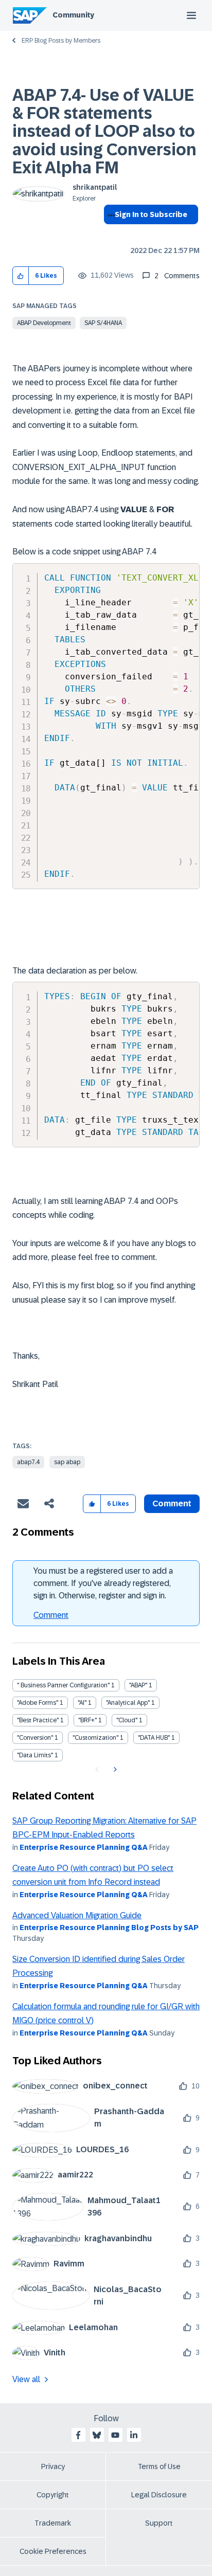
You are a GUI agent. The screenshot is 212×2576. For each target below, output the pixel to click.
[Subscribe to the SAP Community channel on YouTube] (115, 2435)
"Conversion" (35, 1738)
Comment (51, 1615)
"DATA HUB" (154, 1738)
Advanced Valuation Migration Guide (77, 1915)
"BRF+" (87, 1720)
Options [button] (109, 233)
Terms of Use (159, 2466)
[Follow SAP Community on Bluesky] (97, 2435)
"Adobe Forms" (38, 1703)
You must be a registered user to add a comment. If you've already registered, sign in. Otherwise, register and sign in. (103, 1583)
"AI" (82, 1703)
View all (26, 2379)
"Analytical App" (128, 1703)
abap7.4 (28, 1462)
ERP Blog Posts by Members (61, 41)
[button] (21, 276)
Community (73, 15)
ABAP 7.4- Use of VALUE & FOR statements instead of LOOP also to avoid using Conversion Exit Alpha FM (104, 131)
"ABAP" (138, 1685)
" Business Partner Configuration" (63, 1685)
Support (159, 2523)
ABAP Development (44, 323)
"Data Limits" (35, 1755)
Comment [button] (172, 1503)
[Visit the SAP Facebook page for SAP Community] (78, 2435)
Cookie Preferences (53, 2551)
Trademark (53, 2523)
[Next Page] (114, 1770)
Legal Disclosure (159, 2495)
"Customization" (95, 1738)
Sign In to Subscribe (151, 214)
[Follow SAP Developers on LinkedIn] (134, 2435)
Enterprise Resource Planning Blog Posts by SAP (109, 1928)
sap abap (67, 1462)
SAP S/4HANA (103, 323)
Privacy (53, 2466)
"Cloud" (127, 1720)
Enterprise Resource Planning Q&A (84, 1847)
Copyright (53, 2495)
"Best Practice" (38, 1720)
